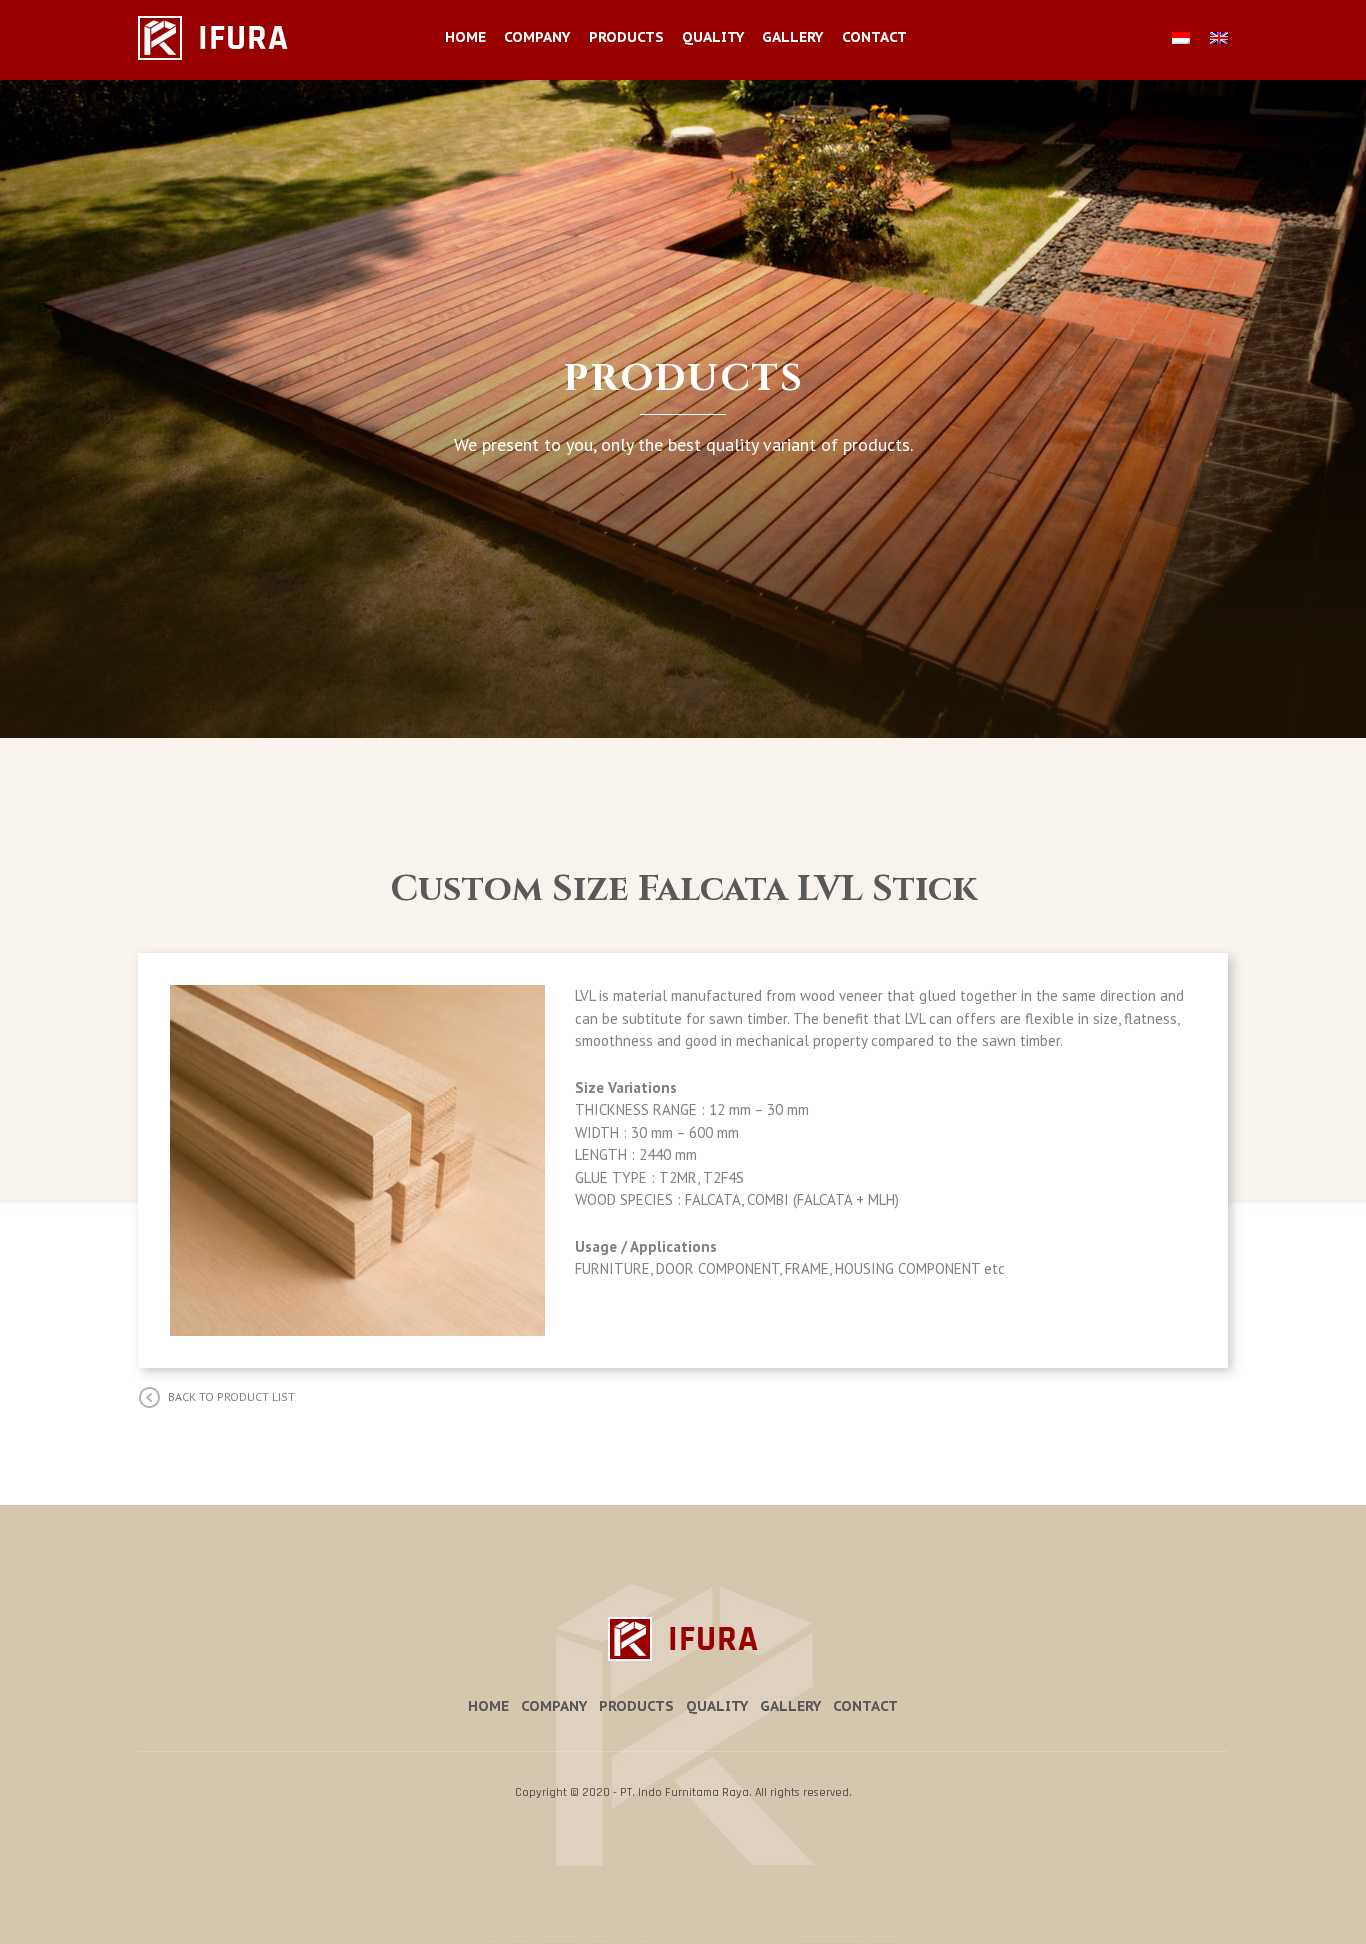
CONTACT (874, 37)
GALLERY (792, 37)
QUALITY (713, 37)
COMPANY (537, 37)
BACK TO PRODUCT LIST (231, 1396)
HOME (465, 37)
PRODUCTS (626, 37)
